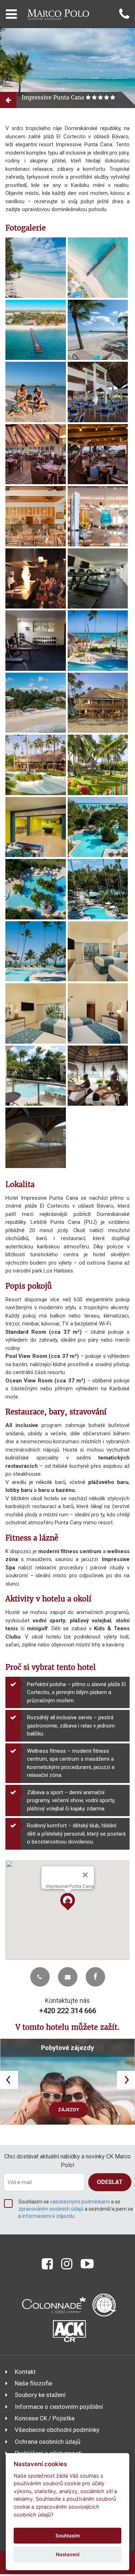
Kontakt (25, 2372)
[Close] (85, 1875)
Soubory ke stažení (40, 2395)
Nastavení (68, 2554)
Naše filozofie (33, 2383)
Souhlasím (68, 2536)
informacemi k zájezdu (48, 2216)
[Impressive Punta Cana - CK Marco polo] (36, 268)
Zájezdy (69, 2110)
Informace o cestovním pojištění (59, 2407)
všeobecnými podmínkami (80, 2202)
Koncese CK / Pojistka (45, 2418)
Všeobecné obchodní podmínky (57, 2430)
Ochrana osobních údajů (48, 2442)
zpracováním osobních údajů (51, 2209)
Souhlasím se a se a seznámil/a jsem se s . (76, 2209)
